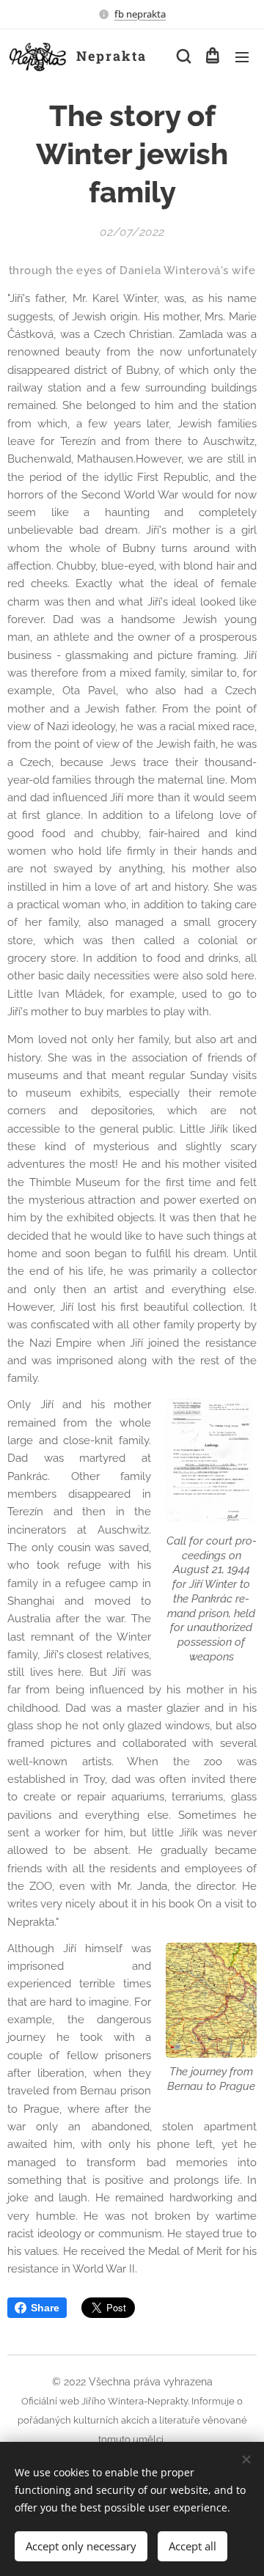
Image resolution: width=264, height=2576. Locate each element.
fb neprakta (140, 14)
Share (45, 2308)
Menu (242, 56)
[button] (183, 56)
